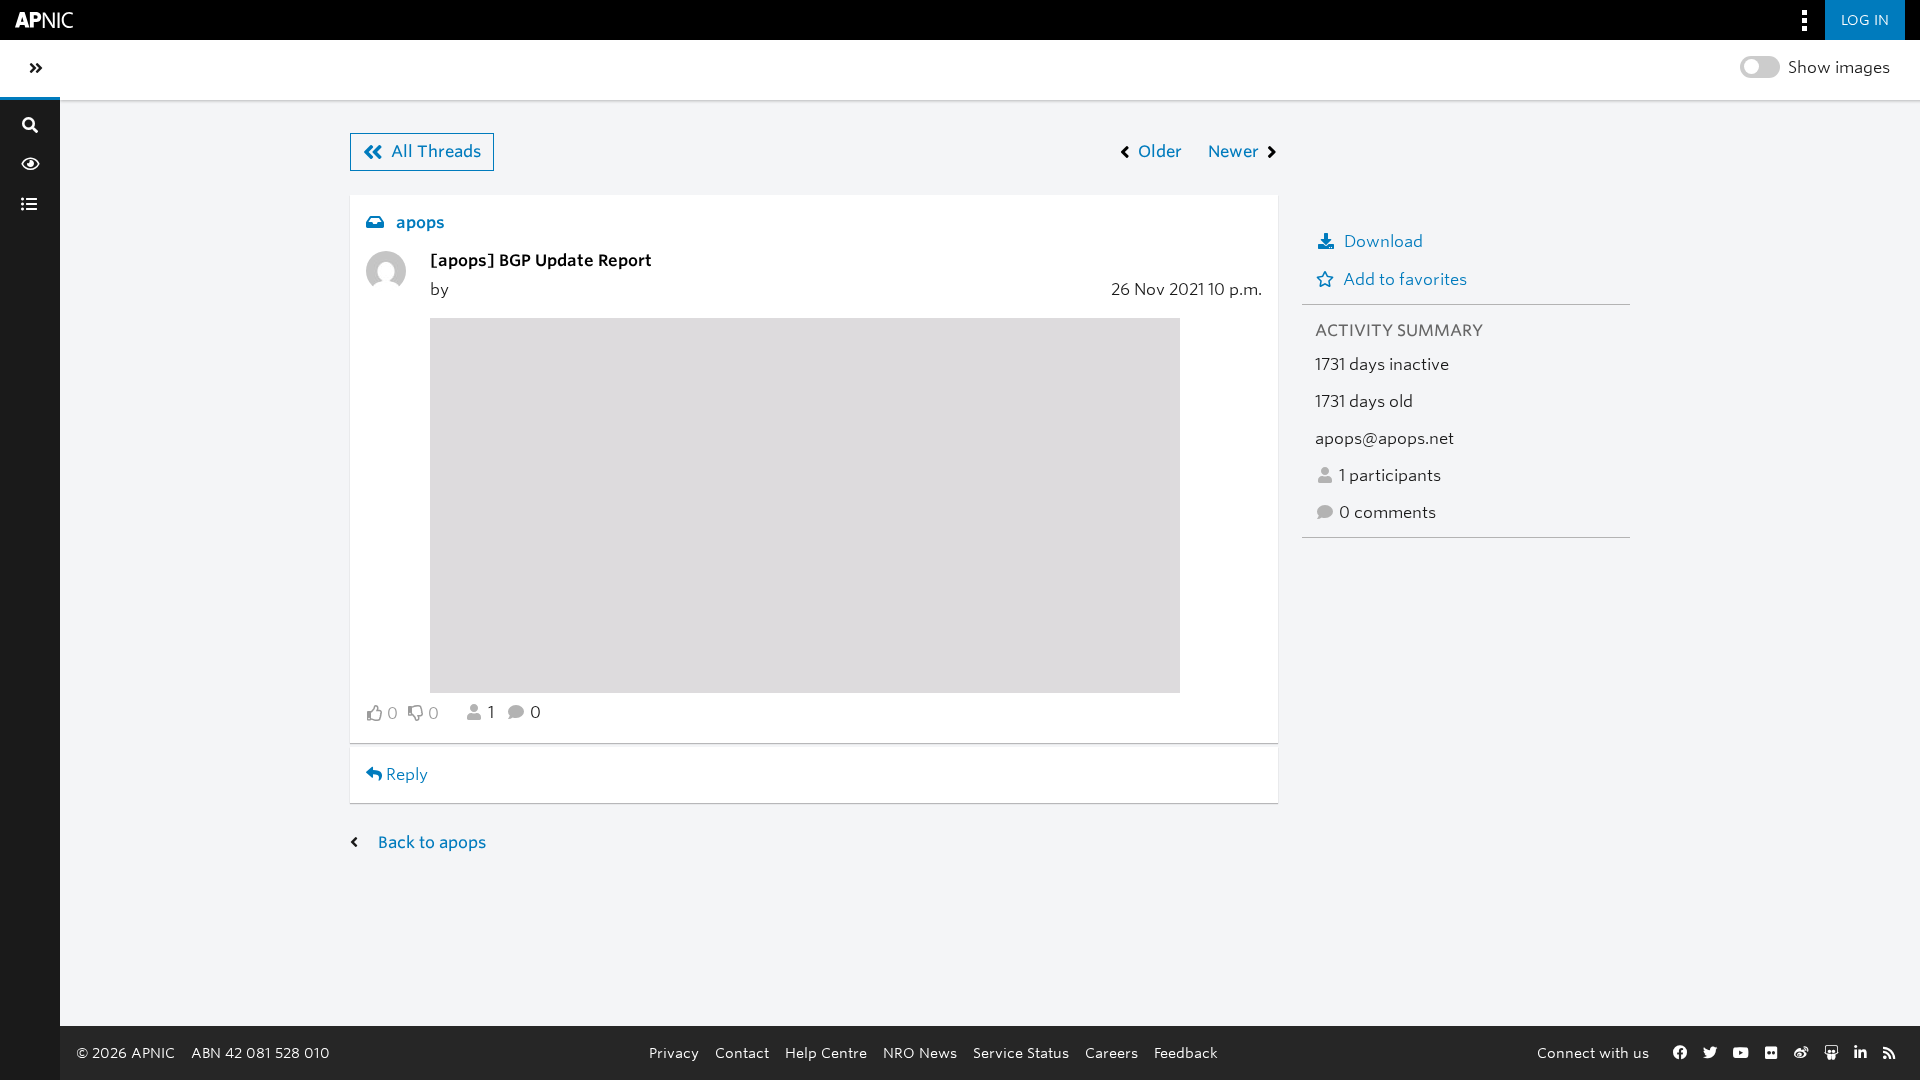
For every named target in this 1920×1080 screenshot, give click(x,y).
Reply (405, 774)
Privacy (674, 1052)
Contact (742, 1052)
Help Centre (826, 1052)
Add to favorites (1405, 279)
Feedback (1186, 1052)
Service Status (1021, 1052)
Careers (1111, 1052)
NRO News (920, 1052)
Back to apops (432, 842)
